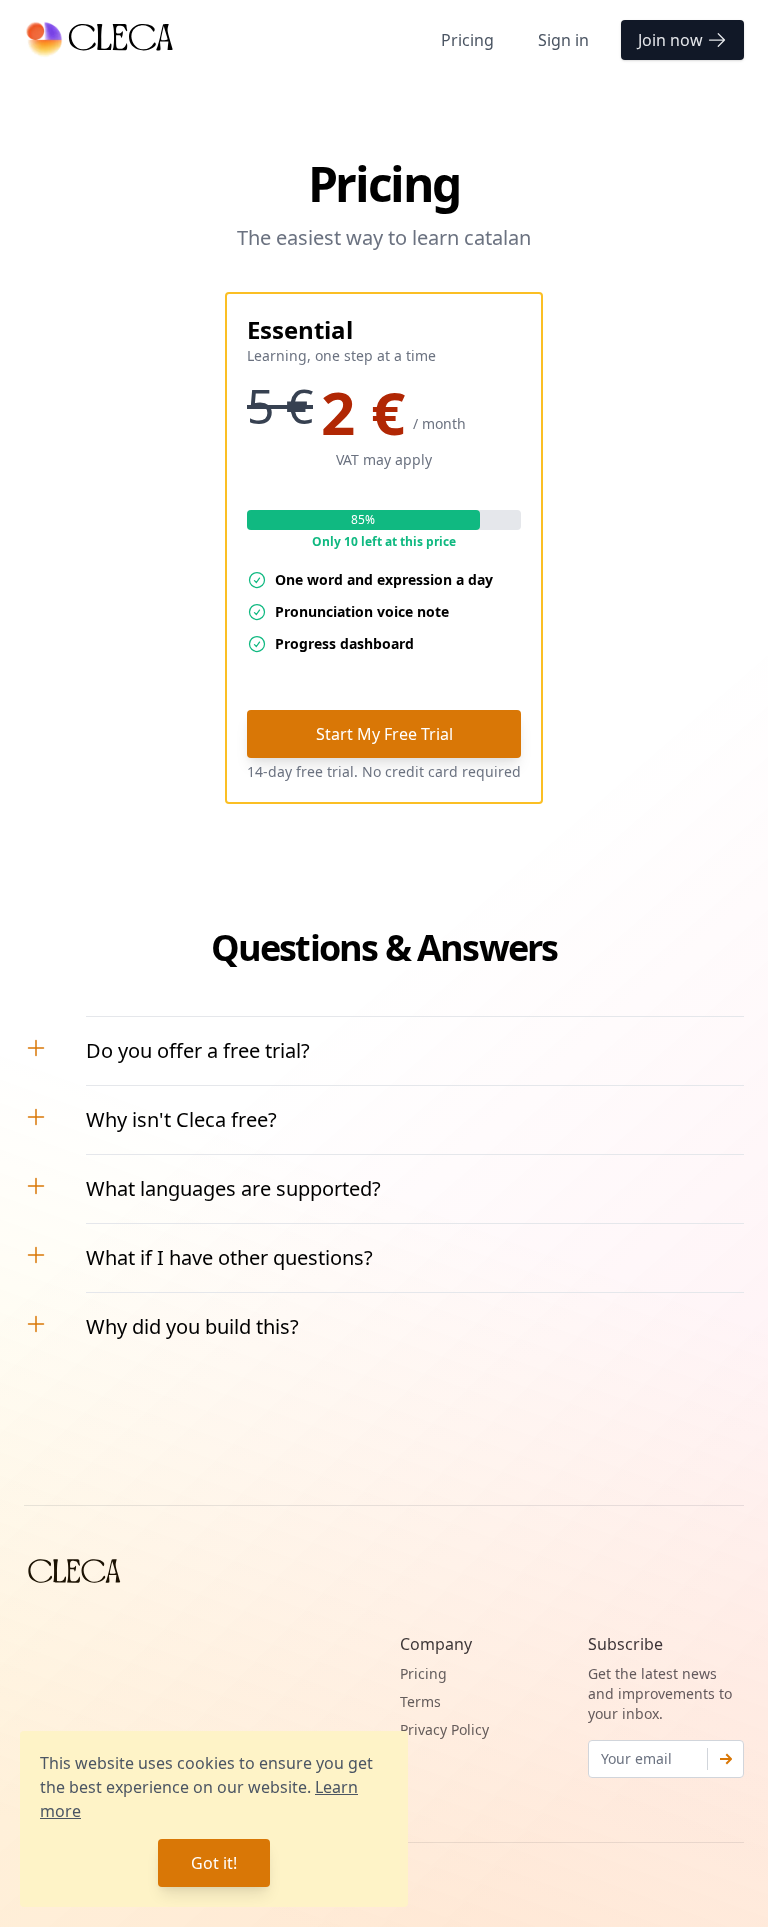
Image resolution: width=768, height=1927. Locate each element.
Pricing (467, 40)
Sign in (563, 40)
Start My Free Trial (384, 734)
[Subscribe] (726, 1759)
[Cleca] (100, 40)
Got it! (214, 1863)
